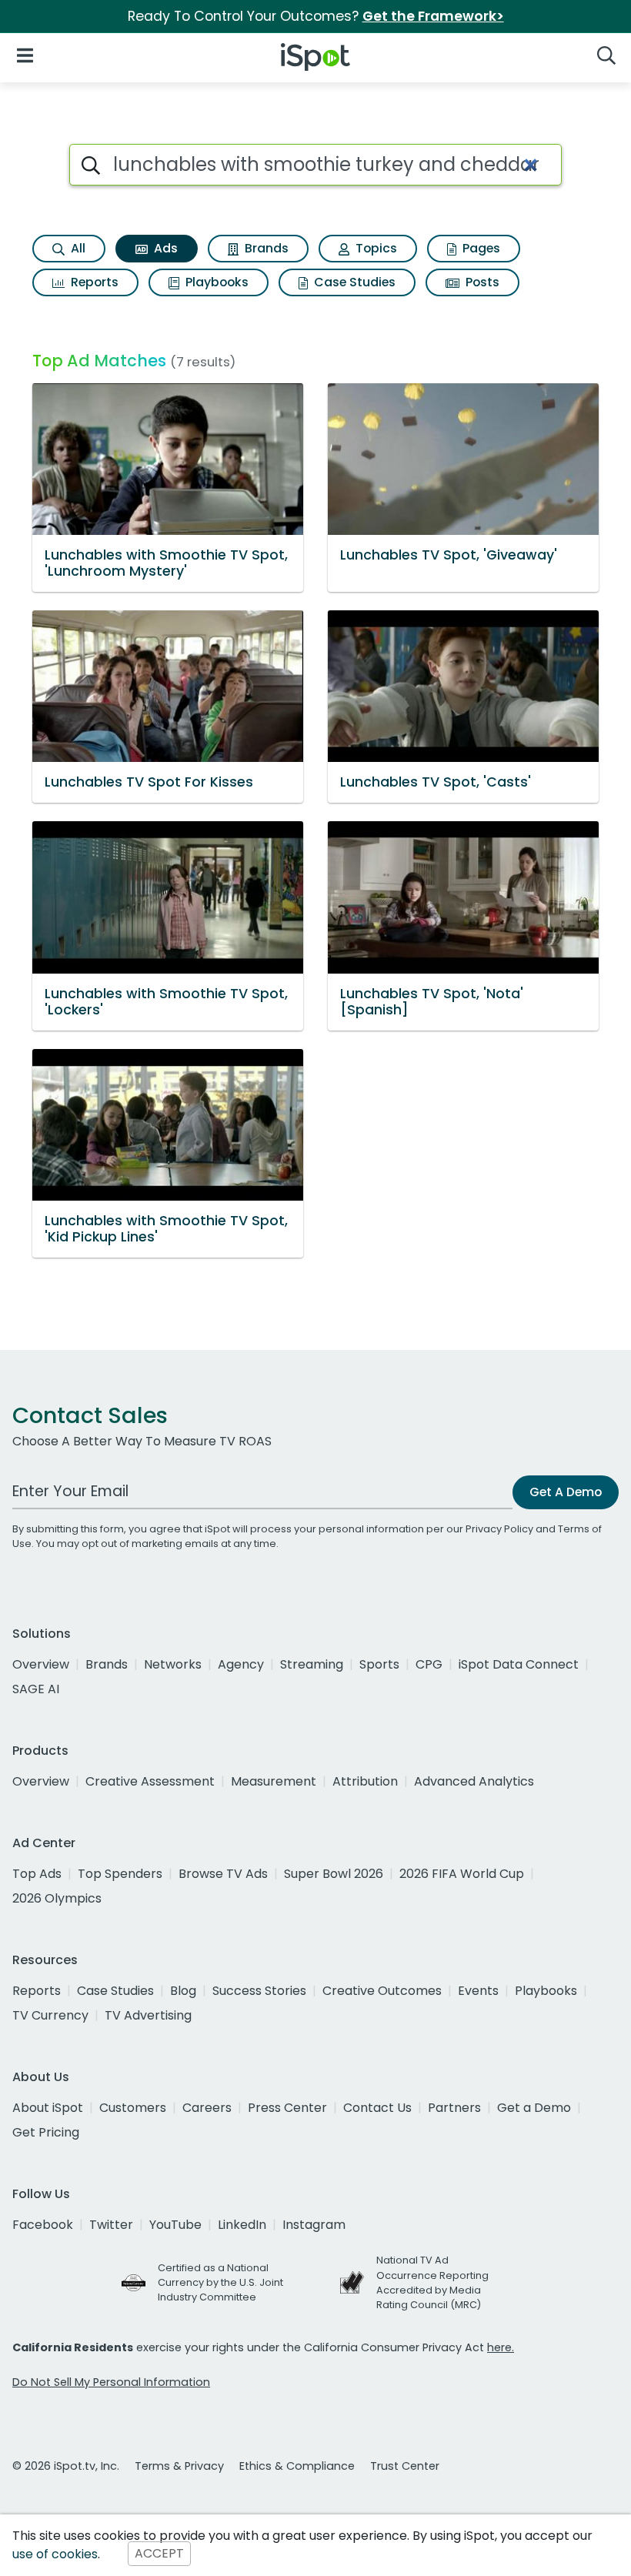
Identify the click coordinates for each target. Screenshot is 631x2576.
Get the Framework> (433, 16)
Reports (93, 282)
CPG (429, 1664)
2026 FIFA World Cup (462, 1874)
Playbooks (215, 282)
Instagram (314, 2225)
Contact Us (377, 2108)
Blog (183, 1991)
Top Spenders (120, 1874)
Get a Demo (534, 2108)
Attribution (365, 1781)
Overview (41, 1664)
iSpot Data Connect (519, 1664)
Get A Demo (566, 1492)
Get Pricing (46, 2132)
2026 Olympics (57, 1898)
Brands (265, 248)
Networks (173, 1664)
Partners (454, 2108)
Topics (375, 248)
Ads (164, 248)
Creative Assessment (150, 1781)
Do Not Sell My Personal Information (111, 2382)
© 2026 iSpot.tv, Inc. (66, 2466)
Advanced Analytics (474, 1781)
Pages (480, 248)
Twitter (111, 2225)
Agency (241, 1664)
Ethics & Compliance (297, 2466)
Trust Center (405, 2466)
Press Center (287, 2108)
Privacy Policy (499, 1529)
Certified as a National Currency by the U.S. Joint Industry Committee (220, 2282)
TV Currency (50, 2015)
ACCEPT (159, 2554)
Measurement (274, 1781)
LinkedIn (242, 2225)
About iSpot (48, 2108)
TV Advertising (148, 2015)
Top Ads (37, 1874)
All (77, 248)
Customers (133, 2108)
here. (501, 2347)
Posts (481, 282)
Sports (379, 1664)
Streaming (312, 1664)
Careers (207, 2108)
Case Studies (353, 282)
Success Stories (259, 1991)
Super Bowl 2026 (334, 1874)
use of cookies (55, 2554)
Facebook (43, 2225)
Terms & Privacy (179, 2466)
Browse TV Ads (223, 1874)
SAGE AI (36, 1689)
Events (478, 1991)
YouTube (175, 2225)
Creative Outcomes (382, 1991)
